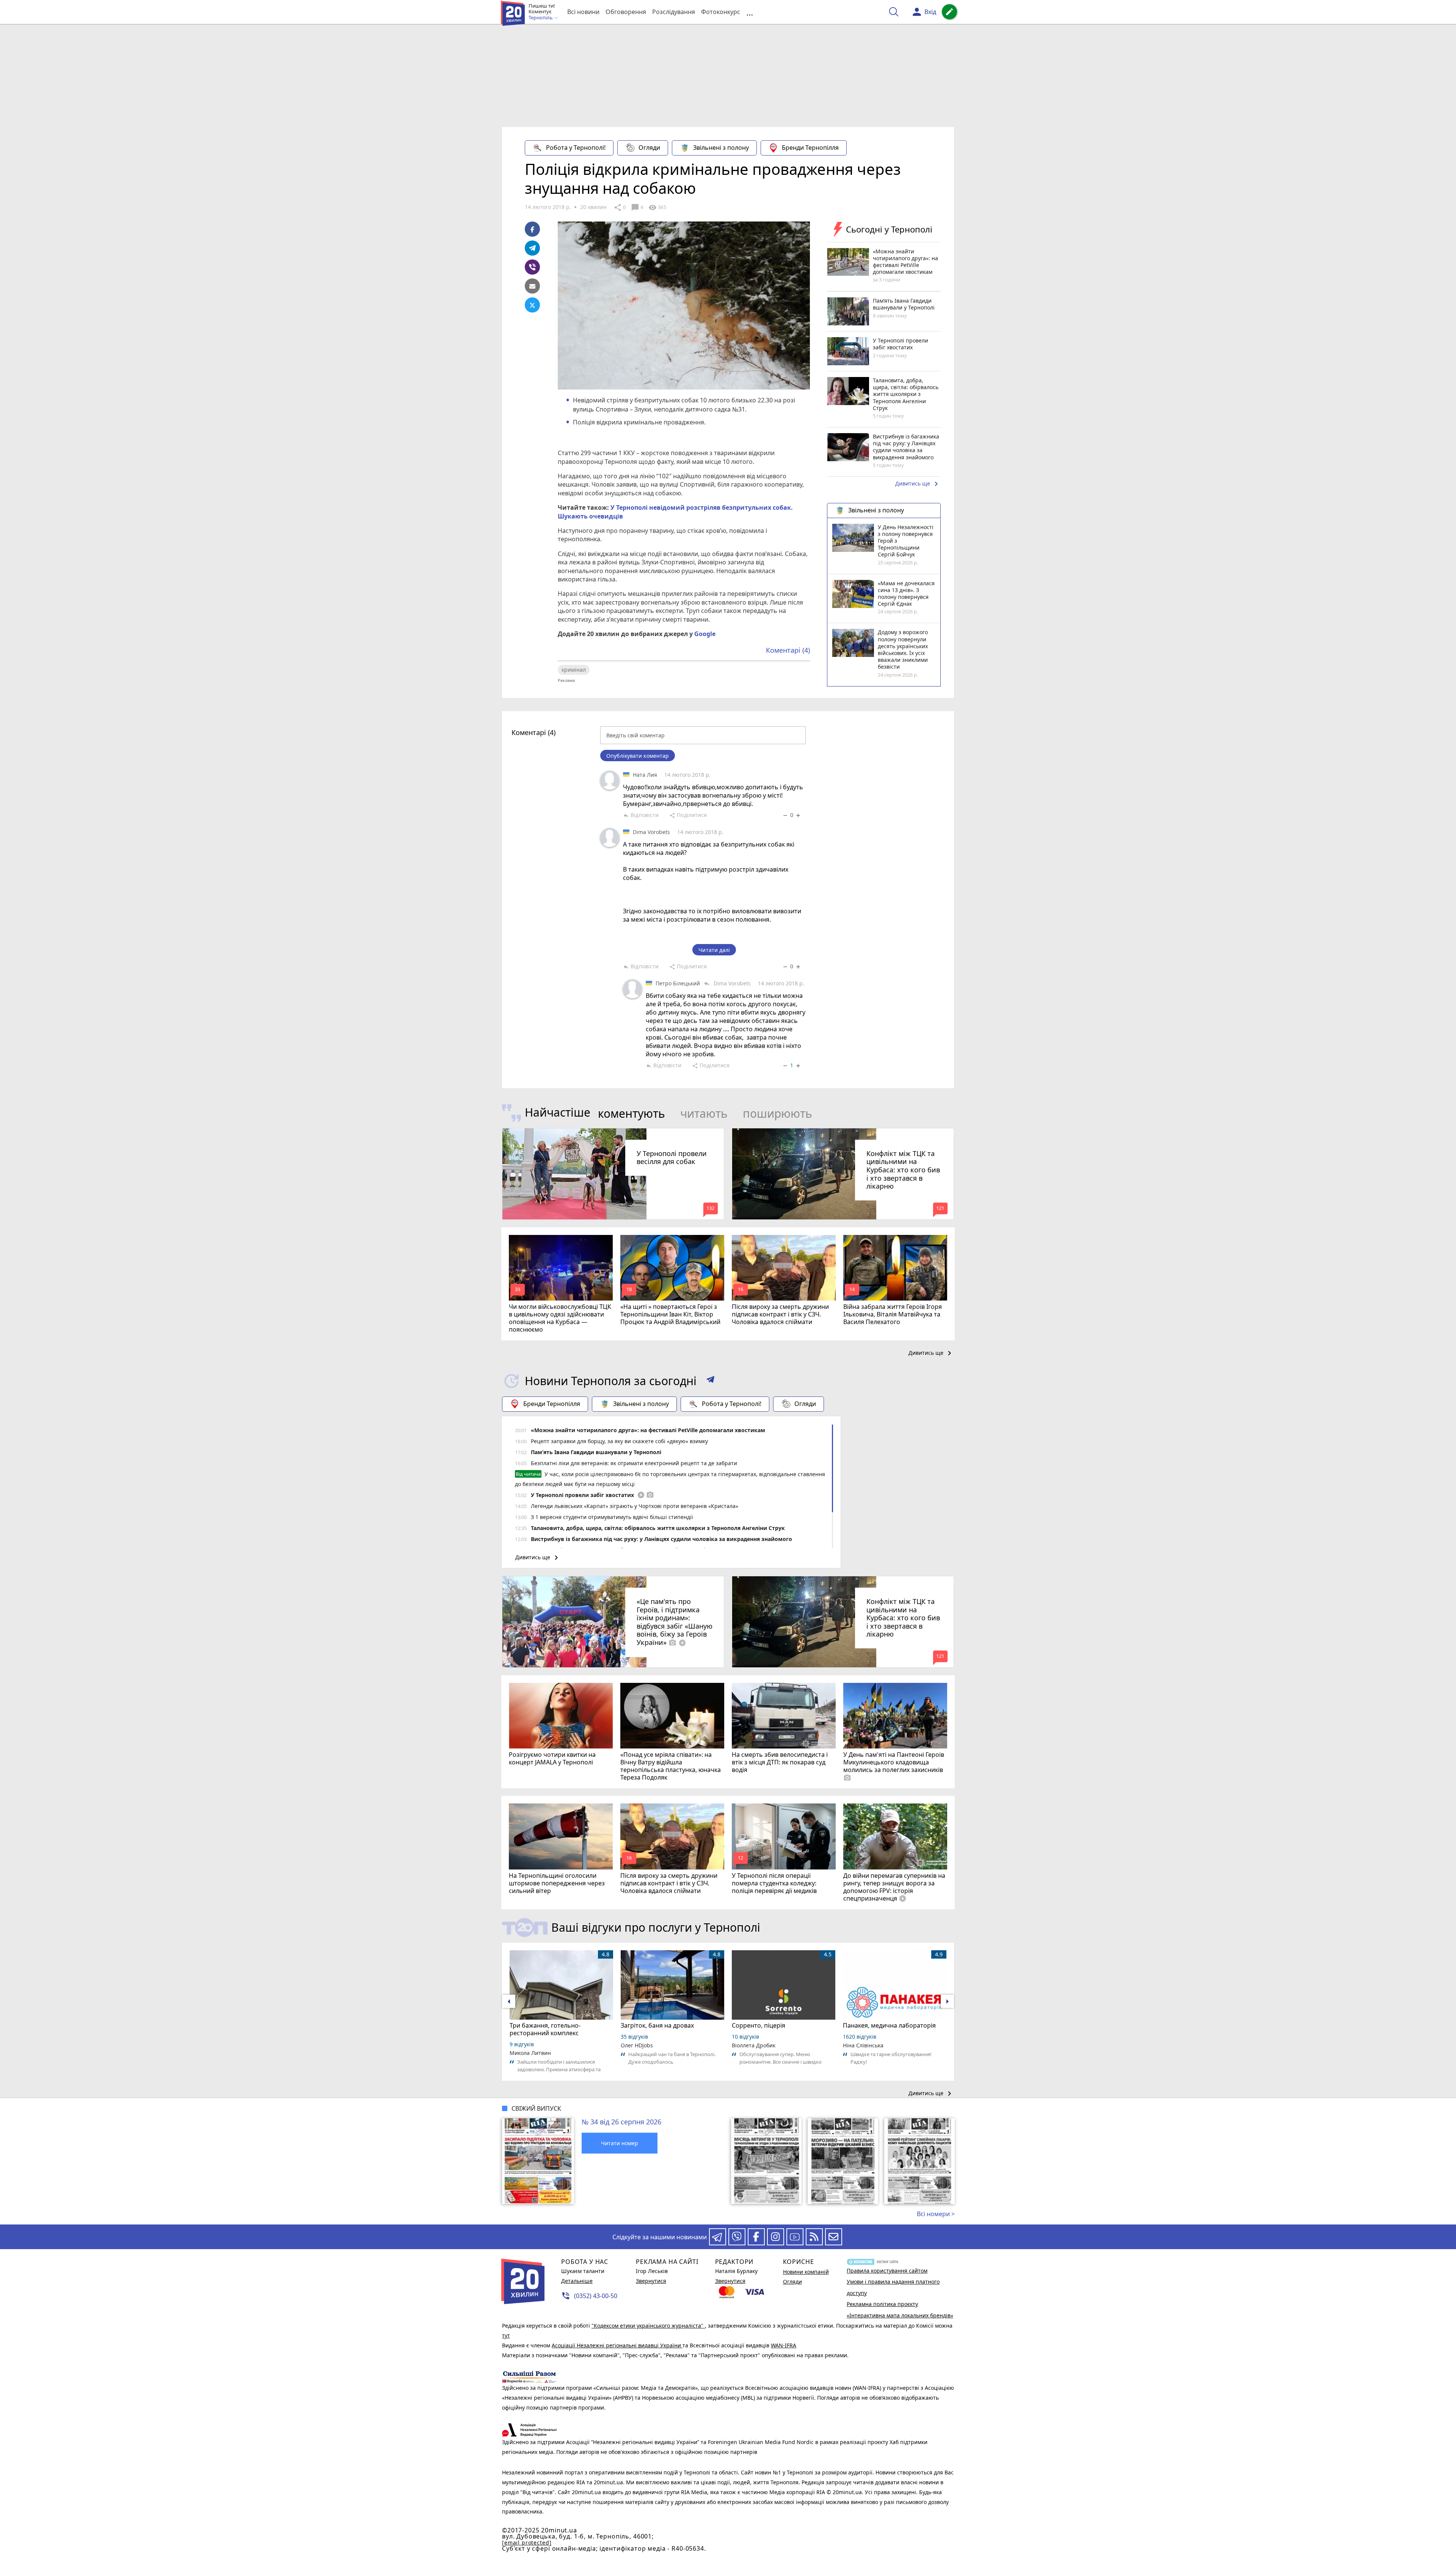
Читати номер (620, 2143)
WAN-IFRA (784, 2345)
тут (506, 2335)
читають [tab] (704, 1113)
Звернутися (651, 2281)
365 (657, 207)
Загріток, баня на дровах (657, 2025)
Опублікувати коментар (638, 756)
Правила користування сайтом (887, 2271)
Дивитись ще (918, 484)
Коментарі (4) (788, 650)
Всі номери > (936, 2214)
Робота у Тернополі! (576, 148)
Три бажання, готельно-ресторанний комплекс (545, 2029)
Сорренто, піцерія (759, 2025)
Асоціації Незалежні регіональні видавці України (617, 2345)
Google (705, 634)
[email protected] (527, 2543)
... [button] (750, 12)
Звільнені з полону (721, 148)
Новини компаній (806, 2272)
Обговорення (626, 12)
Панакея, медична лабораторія (889, 2025)
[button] (710, 1381)
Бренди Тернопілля (810, 148)
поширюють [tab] (777, 1113)
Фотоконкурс (721, 12)
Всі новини (583, 12)
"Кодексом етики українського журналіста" (648, 2326)
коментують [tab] (632, 1113)
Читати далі (714, 950)
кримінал (574, 670)
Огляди (649, 148)
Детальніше (577, 2281)
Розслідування (674, 12)
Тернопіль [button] (541, 18)
